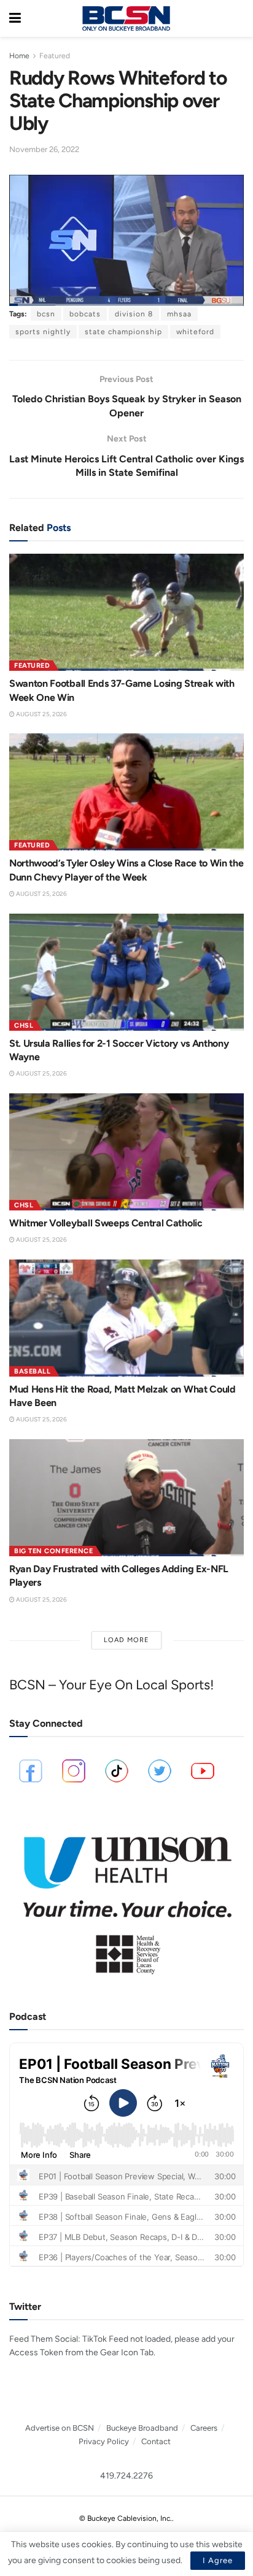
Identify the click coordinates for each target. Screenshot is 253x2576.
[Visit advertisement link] (126, 1899)
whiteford (195, 332)
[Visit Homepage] (126, 18)
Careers (204, 2428)
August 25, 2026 (41, 714)
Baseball (32, 1371)
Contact (156, 2441)
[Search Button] (238, 18)
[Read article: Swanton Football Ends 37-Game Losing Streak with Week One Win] (126, 612)
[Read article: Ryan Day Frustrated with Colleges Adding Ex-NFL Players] (126, 1498)
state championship (123, 332)
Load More (126, 1640)
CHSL (24, 1026)
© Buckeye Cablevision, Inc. (126, 2518)
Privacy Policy (104, 2441)
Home (19, 56)
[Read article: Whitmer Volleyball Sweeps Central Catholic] (126, 1152)
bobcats (85, 314)
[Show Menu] (15, 18)
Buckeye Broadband (142, 2428)
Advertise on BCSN (60, 2428)
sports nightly (43, 332)
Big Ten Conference (53, 1551)
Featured (55, 56)
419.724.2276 (126, 2476)
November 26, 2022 (44, 149)
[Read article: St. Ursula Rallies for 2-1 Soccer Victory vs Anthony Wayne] (126, 972)
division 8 (134, 314)
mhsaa (179, 314)
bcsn (46, 314)
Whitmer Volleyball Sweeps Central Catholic (106, 1223)
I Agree (218, 2560)
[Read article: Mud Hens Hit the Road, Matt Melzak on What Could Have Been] (126, 1318)
